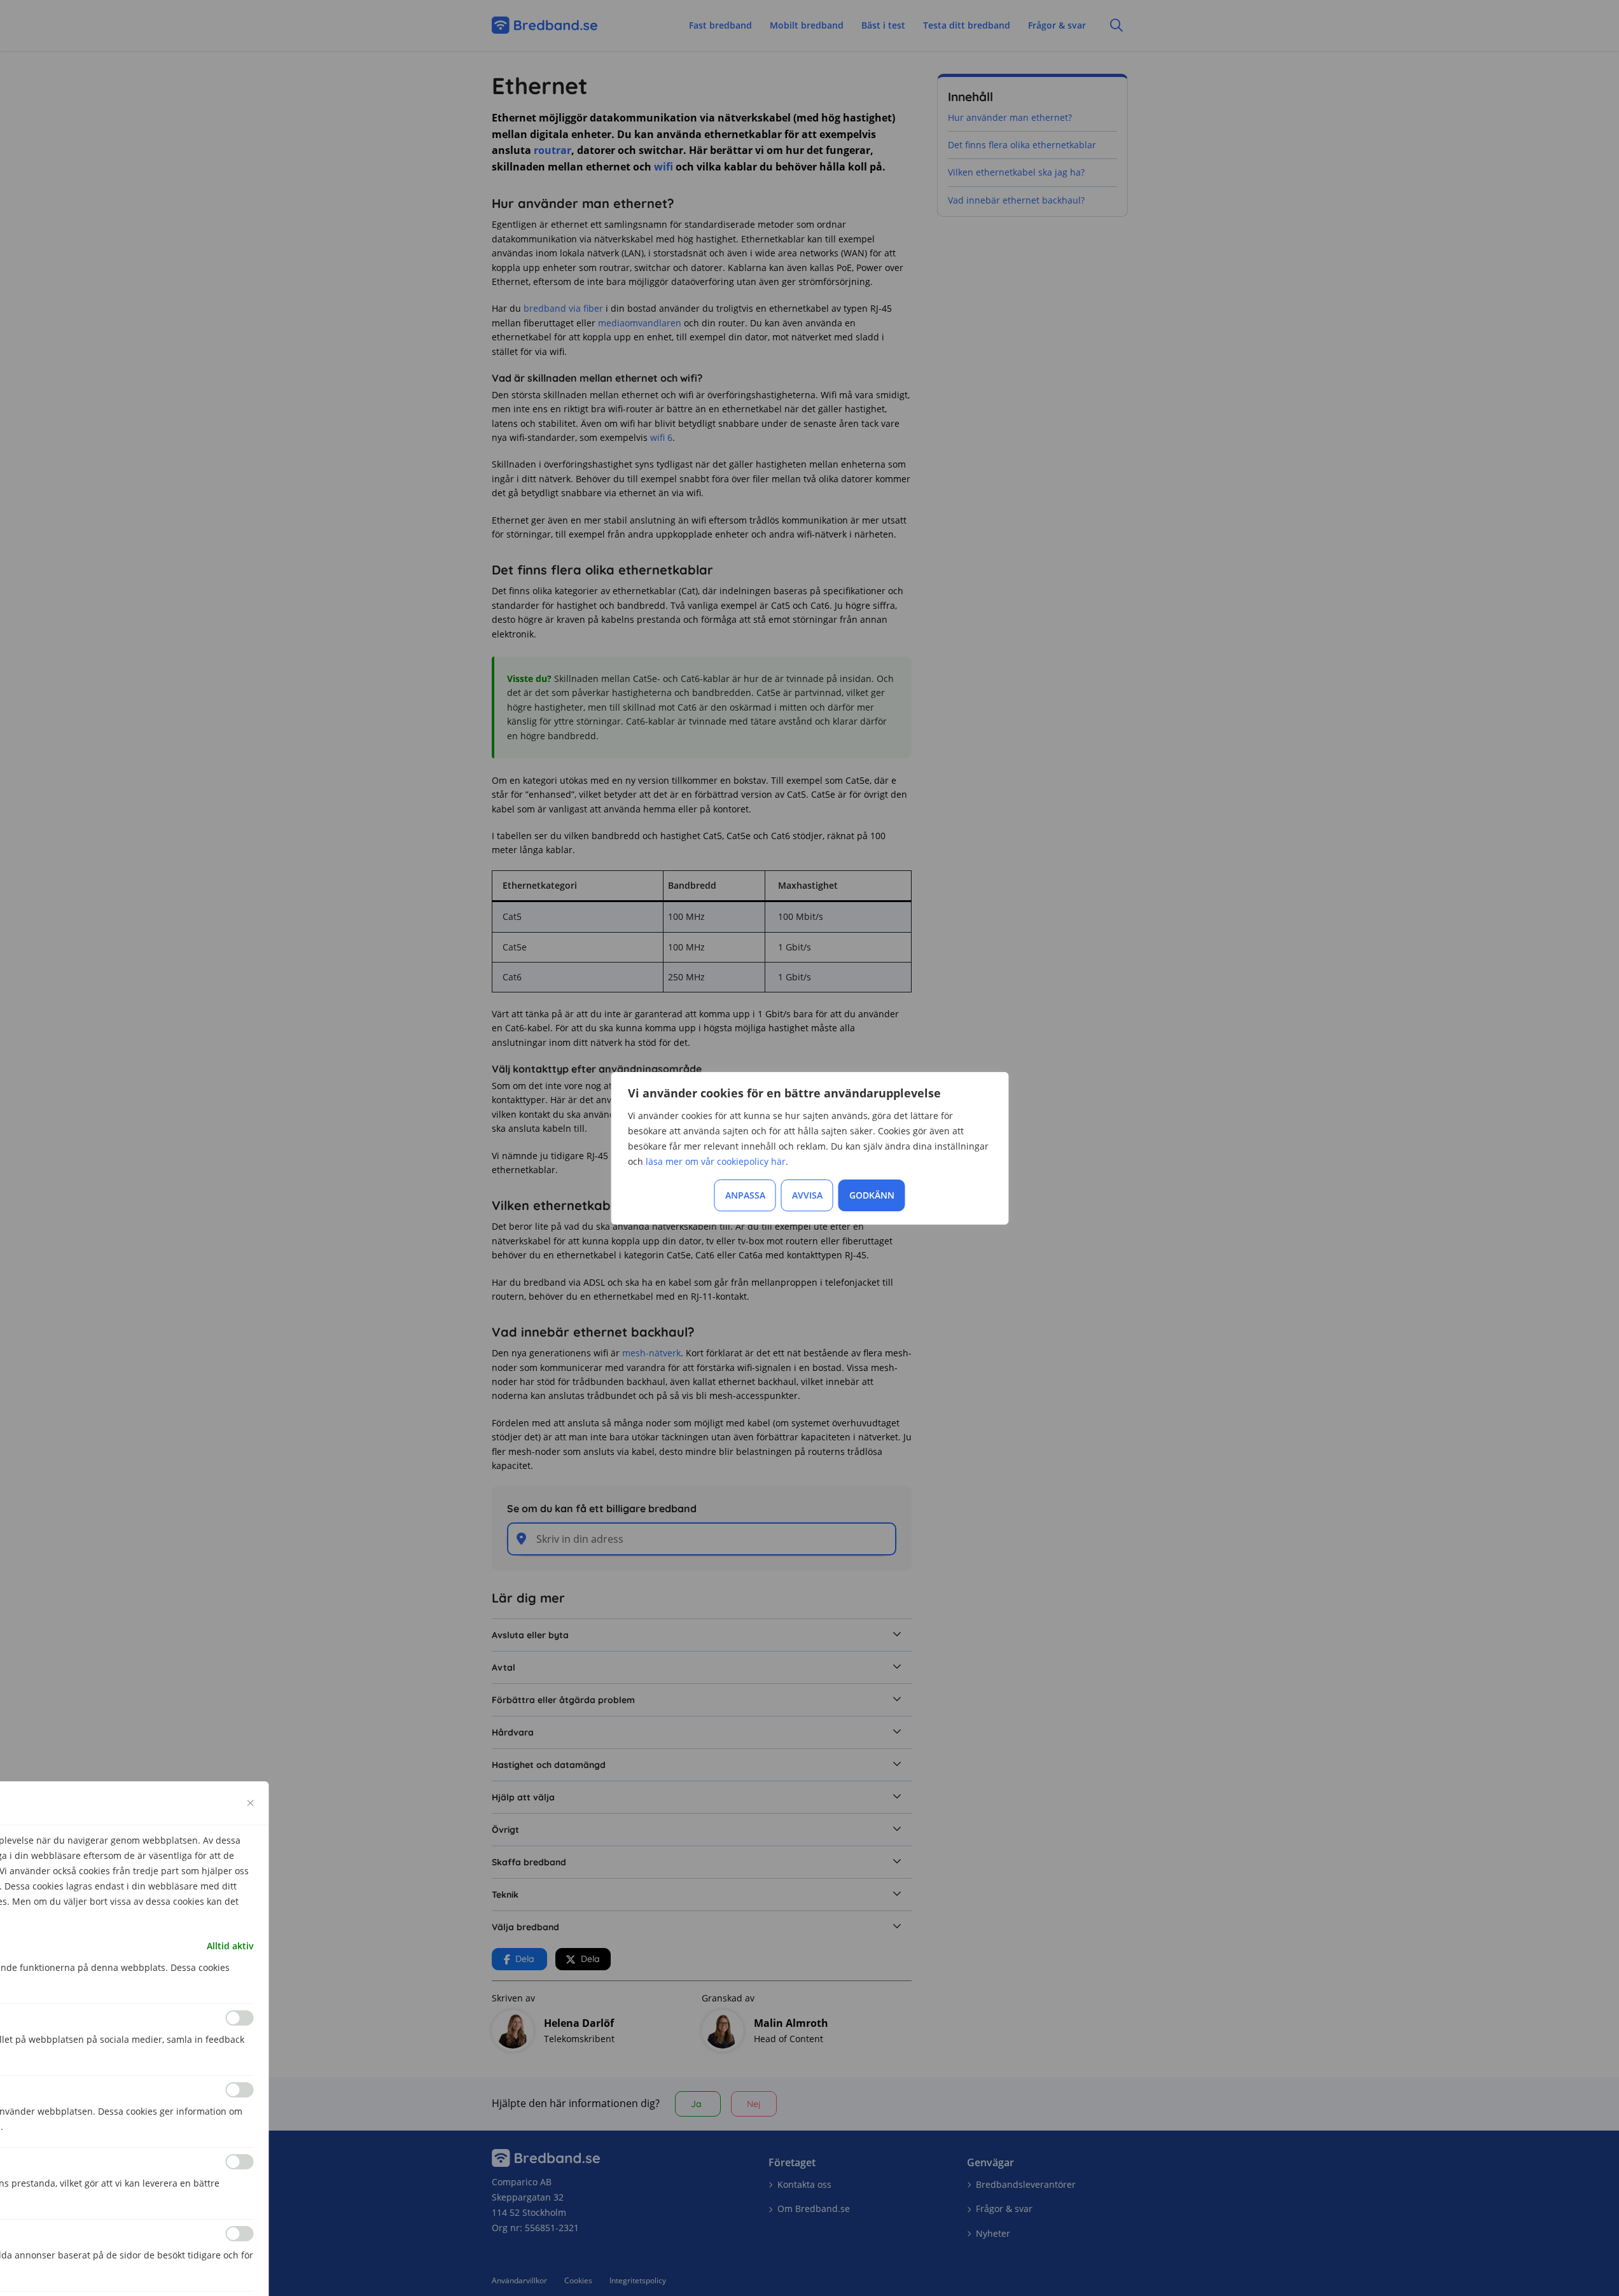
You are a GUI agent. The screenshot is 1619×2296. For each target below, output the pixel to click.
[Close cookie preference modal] (251, 1803)
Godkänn (872, 1195)
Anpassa (745, 1195)
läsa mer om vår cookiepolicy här (716, 1161)
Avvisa (807, 1195)
